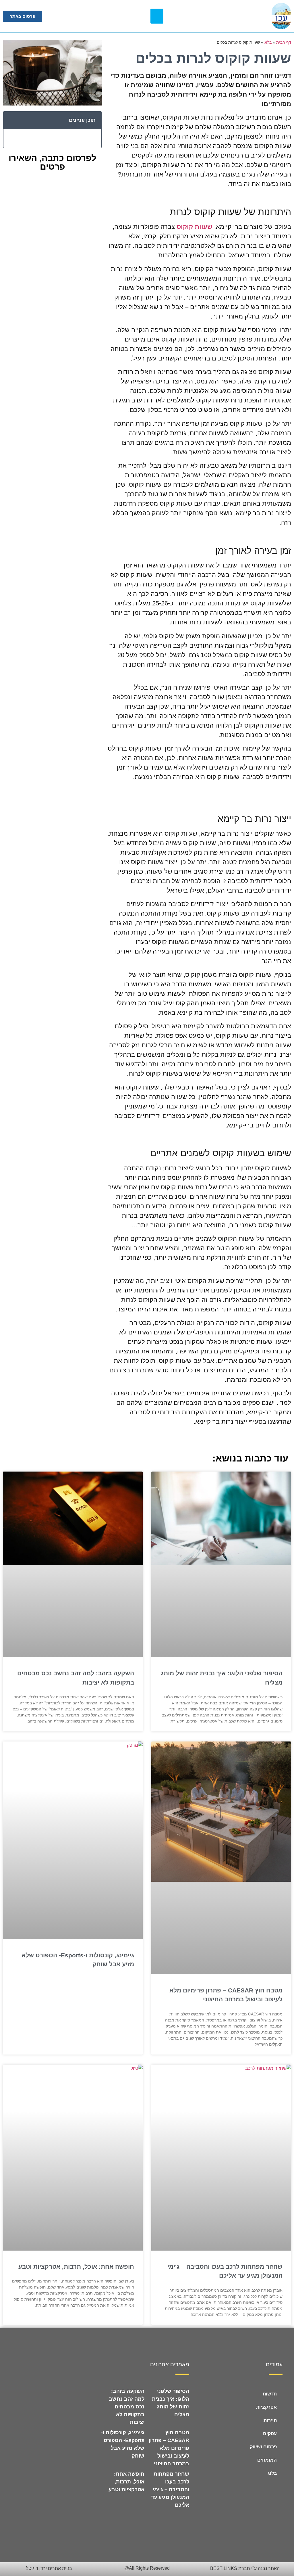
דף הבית (284, 42)
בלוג (268, 42)
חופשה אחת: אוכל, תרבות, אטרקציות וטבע (76, 2267)
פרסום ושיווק (263, 2447)
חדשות (270, 2394)
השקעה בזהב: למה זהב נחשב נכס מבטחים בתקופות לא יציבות (127, 2407)
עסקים (270, 2434)
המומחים (267, 2460)
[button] (157, 16)
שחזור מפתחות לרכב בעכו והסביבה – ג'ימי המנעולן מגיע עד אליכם (170, 2489)
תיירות (270, 2420)
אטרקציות (266, 2407)
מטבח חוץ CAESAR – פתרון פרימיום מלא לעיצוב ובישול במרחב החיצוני (169, 2448)
